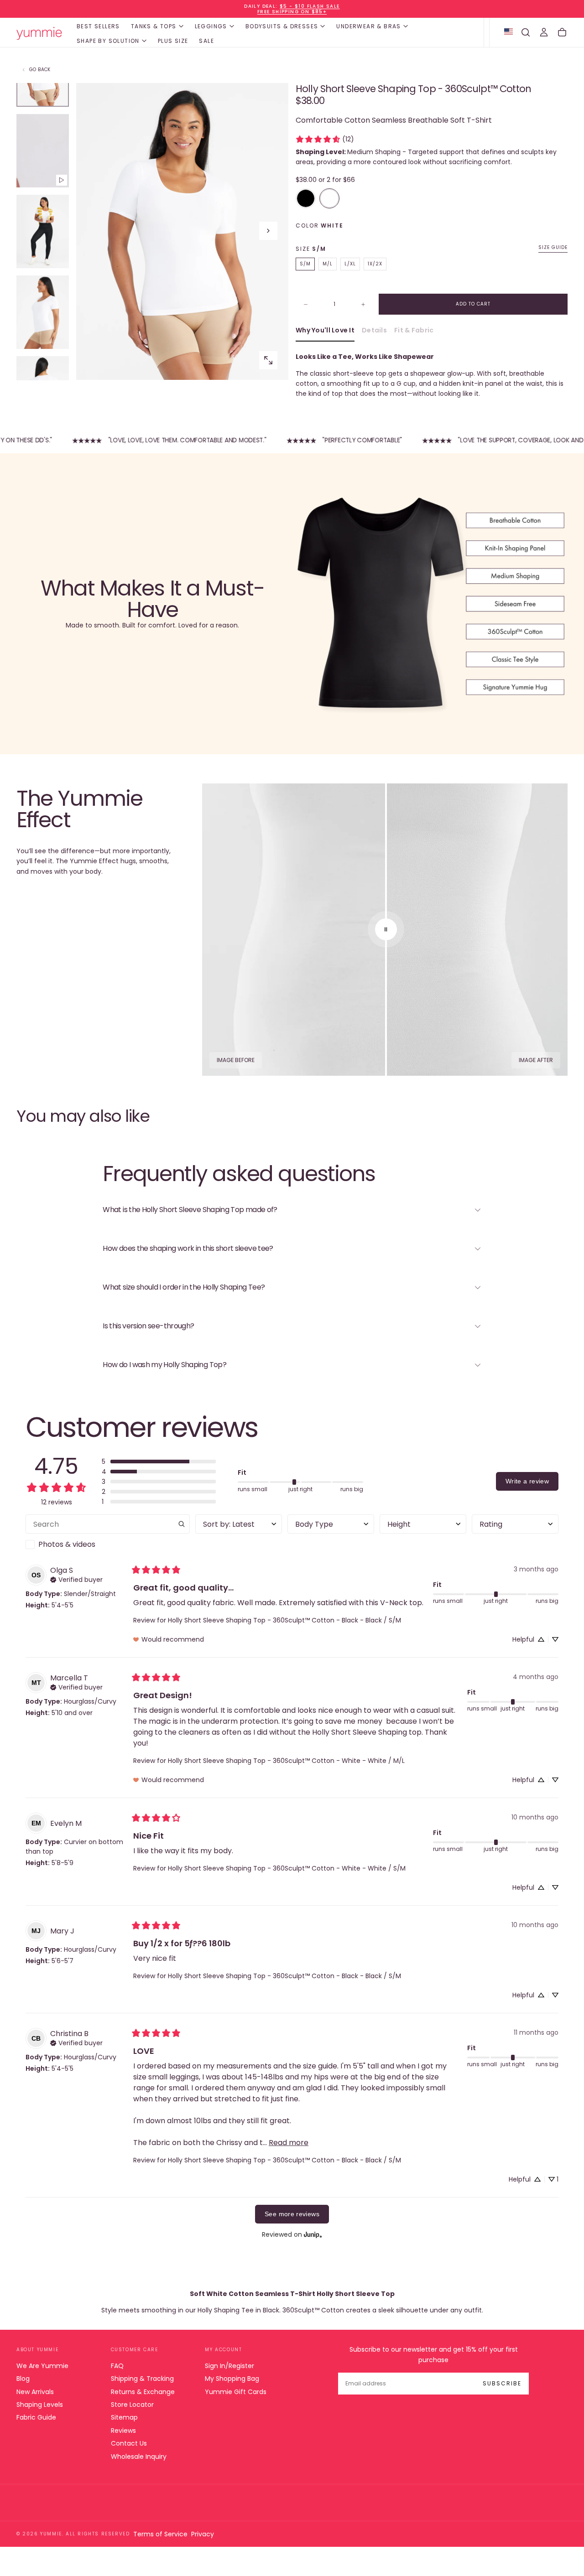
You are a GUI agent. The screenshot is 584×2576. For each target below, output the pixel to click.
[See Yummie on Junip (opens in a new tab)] (313, 2235)
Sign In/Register (229, 2366)
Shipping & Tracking (142, 2379)
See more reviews (292, 2214)
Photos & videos (67, 1544)
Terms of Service (160, 2534)
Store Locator (132, 2405)
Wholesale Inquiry (139, 2457)
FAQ (117, 2366)
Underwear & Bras (368, 26)
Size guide (553, 248)
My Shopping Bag (232, 2379)
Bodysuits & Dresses (282, 26)
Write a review (527, 1481)
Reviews (123, 2431)
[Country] (508, 32)
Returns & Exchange (143, 2392)
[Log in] (544, 32)
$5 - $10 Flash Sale (310, 6)
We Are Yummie (42, 2366)
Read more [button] (289, 2143)
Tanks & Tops (154, 26)
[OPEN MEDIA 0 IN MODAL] (268, 360)
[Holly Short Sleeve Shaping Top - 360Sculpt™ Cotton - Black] (306, 198)
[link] (325, 139)
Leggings (211, 26)
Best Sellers (98, 26)
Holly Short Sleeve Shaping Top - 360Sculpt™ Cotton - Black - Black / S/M (284, 1620)
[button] (526, 32)
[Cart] (562, 32)
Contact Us (129, 2443)
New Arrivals (35, 2392)
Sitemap (124, 2417)
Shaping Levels (40, 2405)
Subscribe (502, 2383)
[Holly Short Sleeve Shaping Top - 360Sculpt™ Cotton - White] (329, 198)
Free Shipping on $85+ (292, 12)
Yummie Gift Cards (236, 2392)
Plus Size (173, 41)
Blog (23, 2379)
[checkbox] (108, 1545)
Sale (206, 41)
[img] (76, 1579)
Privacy (203, 2534)
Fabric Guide (36, 2417)
